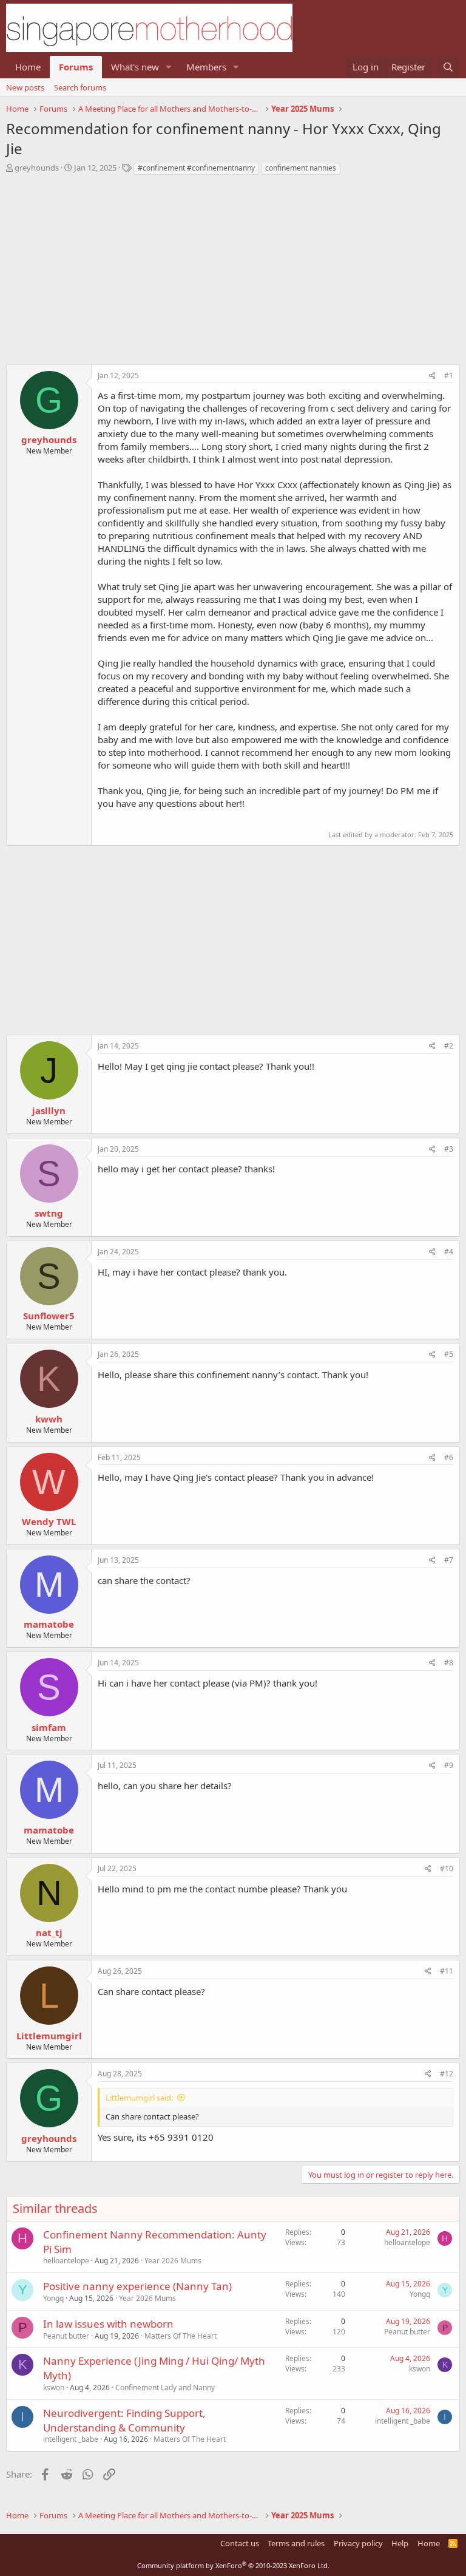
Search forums (80, 87)
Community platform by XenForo (233, 2565)
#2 (449, 1046)
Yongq (53, 2298)
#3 (449, 1149)
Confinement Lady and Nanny (165, 2387)
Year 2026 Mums (173, 2261)
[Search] (448, 67)
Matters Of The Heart (181, 2336)
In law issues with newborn (108, 2324)
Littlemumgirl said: (139, 2098)
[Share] (432, 376)
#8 (449, 1663)
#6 (449, 1457)
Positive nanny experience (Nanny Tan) (137, 2286)
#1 (449, 376)
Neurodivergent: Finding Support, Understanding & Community (124, 2420)
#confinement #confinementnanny (196, 168)
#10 (447, 1868)
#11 (447, 1971)
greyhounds (37, 168)
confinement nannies (301, 168)
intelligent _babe (71, 2439)
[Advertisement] (233, 273)
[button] (169, 67)
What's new (135, 67)
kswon (54, 2387)
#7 (449, 1560)
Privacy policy (358, 2543)
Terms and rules (296, 2543)
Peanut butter (66, 2336)
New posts (25, 87)
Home (28, 67)
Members (206, 67)
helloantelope (66, 2261)
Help (400, 2543)
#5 (449, 1354)
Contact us (240, 2543)
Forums (76, 67)
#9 (449, 1765)
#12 (447, 2074)
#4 (449, 1252)
